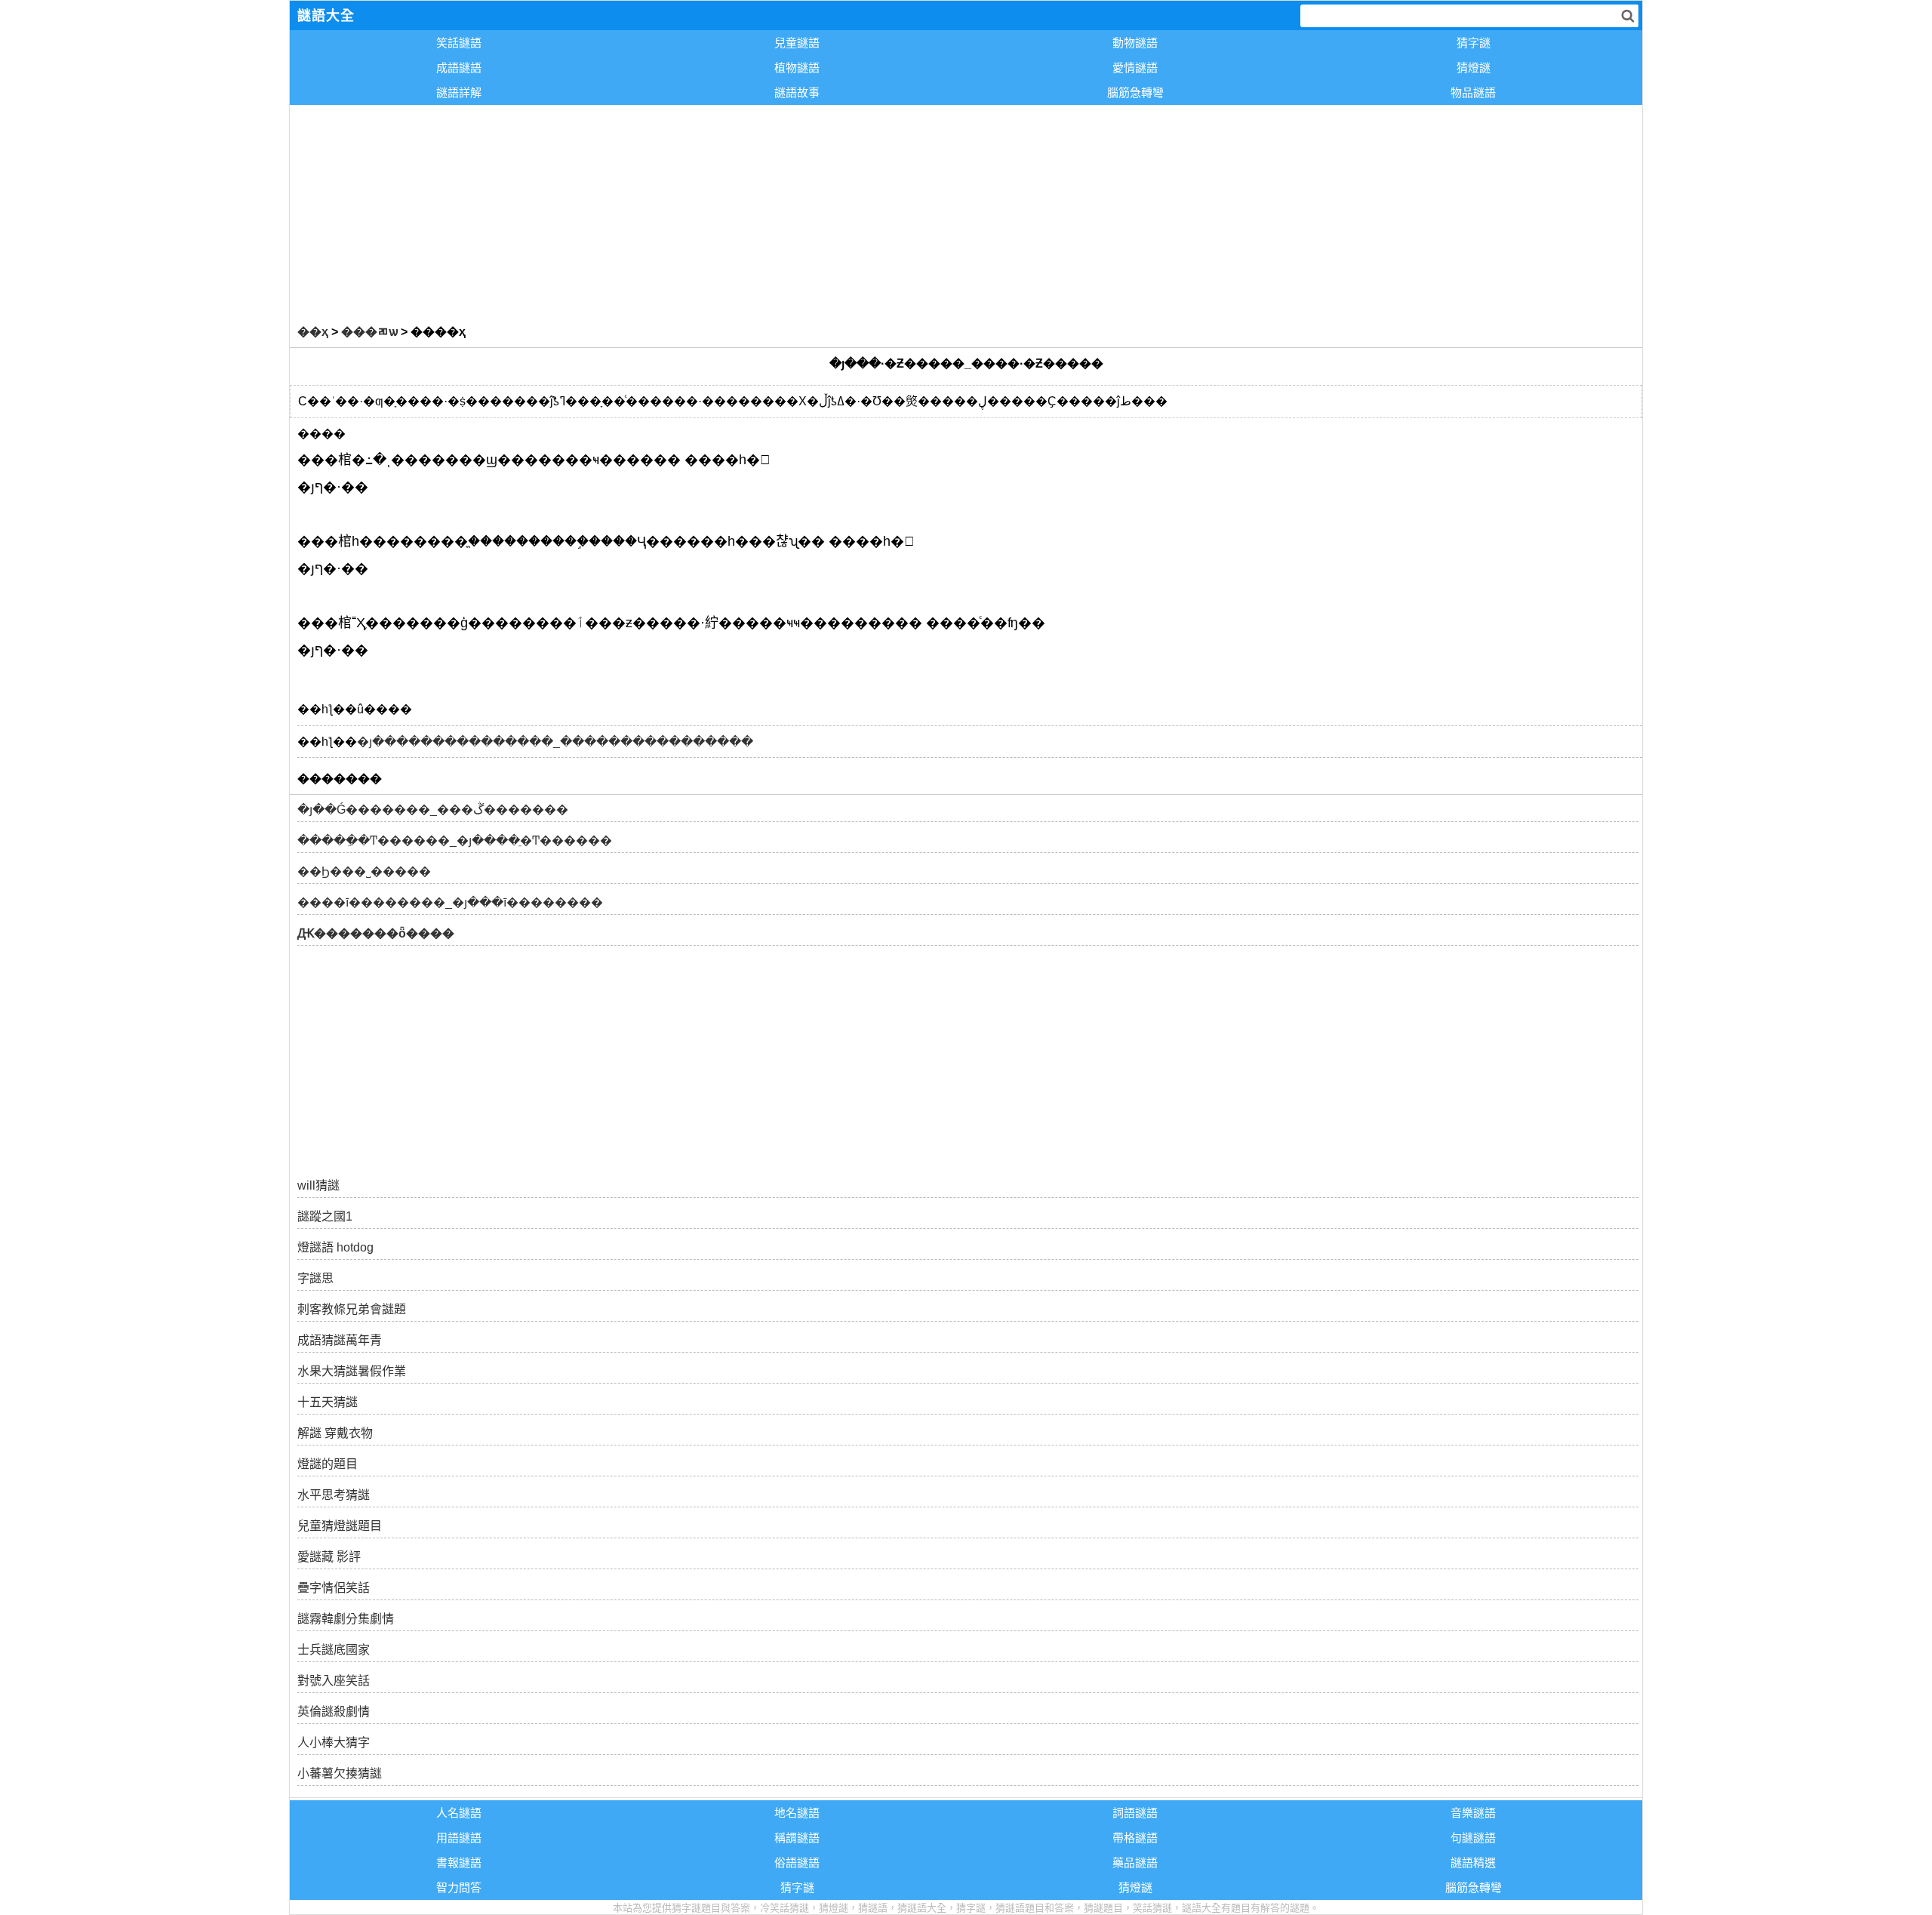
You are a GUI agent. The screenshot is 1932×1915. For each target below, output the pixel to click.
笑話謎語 (459, 43)
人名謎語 (459, 1813)
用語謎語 (459, 1838)
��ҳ (313, 332)
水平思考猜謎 (334, 1495)
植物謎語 (797, 68)
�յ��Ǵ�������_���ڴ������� (433, 810)
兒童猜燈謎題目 (340, 1526)
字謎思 (315, 1278)
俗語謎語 (797, 1863)
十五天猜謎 (328, 1402)
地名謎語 (797, 1813)
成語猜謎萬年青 (340, 1340)
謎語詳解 (459, 92)
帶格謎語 (1135, 1838)
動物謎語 (1135, 43)
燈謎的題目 (328, 1464)
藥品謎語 (1135, 1863)
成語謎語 (459, 68)
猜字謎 (1474, 43)
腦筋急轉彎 (1135, 92)
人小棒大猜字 (334, 1743)
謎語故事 (797, 92)
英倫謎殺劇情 (334, 1712)
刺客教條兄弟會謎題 (352, 1309)
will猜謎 (318, 1185)
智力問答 (459, 1887)
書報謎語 (459, 1863)
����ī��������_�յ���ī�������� (450, 902)
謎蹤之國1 (325, 1216)
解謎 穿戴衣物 (335, 1433)
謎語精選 (1473, 1863)
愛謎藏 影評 (329, 1557)
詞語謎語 (1135, 1813)
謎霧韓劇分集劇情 (346, 1619)
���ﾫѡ (369, 332)
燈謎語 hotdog (335, 1247)
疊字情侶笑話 (334, 1588)
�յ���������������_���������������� (555, 742)
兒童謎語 (797, 43)
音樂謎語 (1473, 1813)
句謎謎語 (1473, 1838)
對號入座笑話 (334, 1681)
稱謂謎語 (797, 1838)
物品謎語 (1473, 92)
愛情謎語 (1135, 68)
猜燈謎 (1474, 68)
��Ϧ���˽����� (364, 871)
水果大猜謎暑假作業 (352, 1371)
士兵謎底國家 (334, 1650)
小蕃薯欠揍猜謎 (340, 1773)
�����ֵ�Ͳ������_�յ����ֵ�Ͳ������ (455, 841)
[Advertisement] (743, 211)
